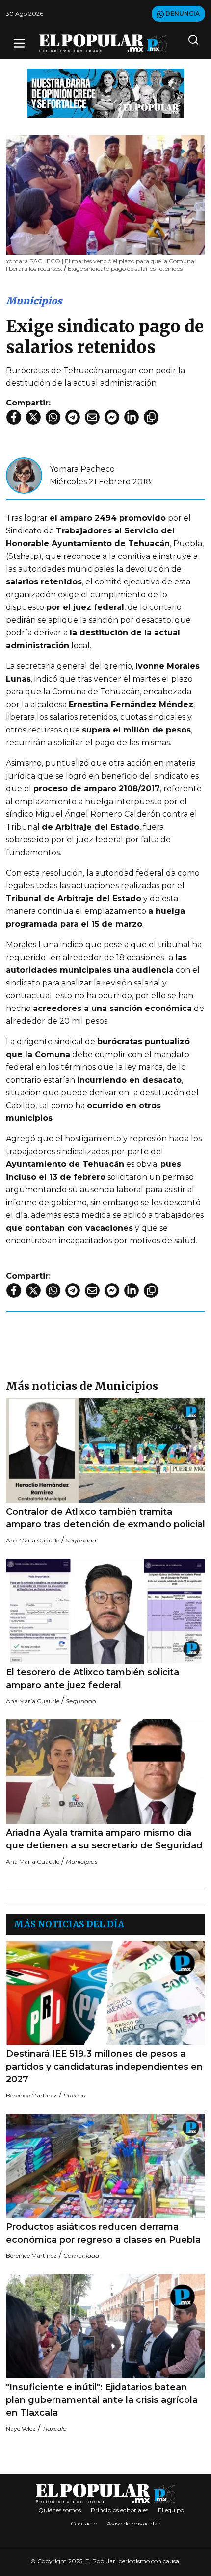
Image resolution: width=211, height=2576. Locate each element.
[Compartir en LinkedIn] (132, 417)
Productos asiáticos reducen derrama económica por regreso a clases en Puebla (103, 2233)
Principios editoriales (119, 2510)
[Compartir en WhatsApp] (53, 417)
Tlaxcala (54, 2429)
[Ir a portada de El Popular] (103, 43)
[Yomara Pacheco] (24, 475)
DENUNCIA (182, 13)
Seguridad (81, 1540)
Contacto (84, 2523)
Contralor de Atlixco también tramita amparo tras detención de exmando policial (105, 1518)
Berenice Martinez (31, 2095)
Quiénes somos (60, 2510)
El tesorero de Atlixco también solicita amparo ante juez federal (92, 1679)
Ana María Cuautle (33, 1540)
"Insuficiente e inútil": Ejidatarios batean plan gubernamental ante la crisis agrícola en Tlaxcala (102, 2400)
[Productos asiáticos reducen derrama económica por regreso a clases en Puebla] (105, 2166)
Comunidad (81, 2256)
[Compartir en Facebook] (14, 417)
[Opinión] (105, 92)
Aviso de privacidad (134, 2523)
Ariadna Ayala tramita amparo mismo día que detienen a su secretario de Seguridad (104, 1839)
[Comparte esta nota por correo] (92, 417)
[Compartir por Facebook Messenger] (112, 417)
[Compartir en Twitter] (33, 417)
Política (75, 2095)
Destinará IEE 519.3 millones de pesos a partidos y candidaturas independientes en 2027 (104, 2067)
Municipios (34, 301)
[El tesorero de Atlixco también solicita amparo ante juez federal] (105, 1611)
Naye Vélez (21, 2429)
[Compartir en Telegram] (73, 417)
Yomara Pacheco (82, 469)
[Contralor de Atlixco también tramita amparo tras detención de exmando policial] (105, 1451)
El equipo (171, 2510)
